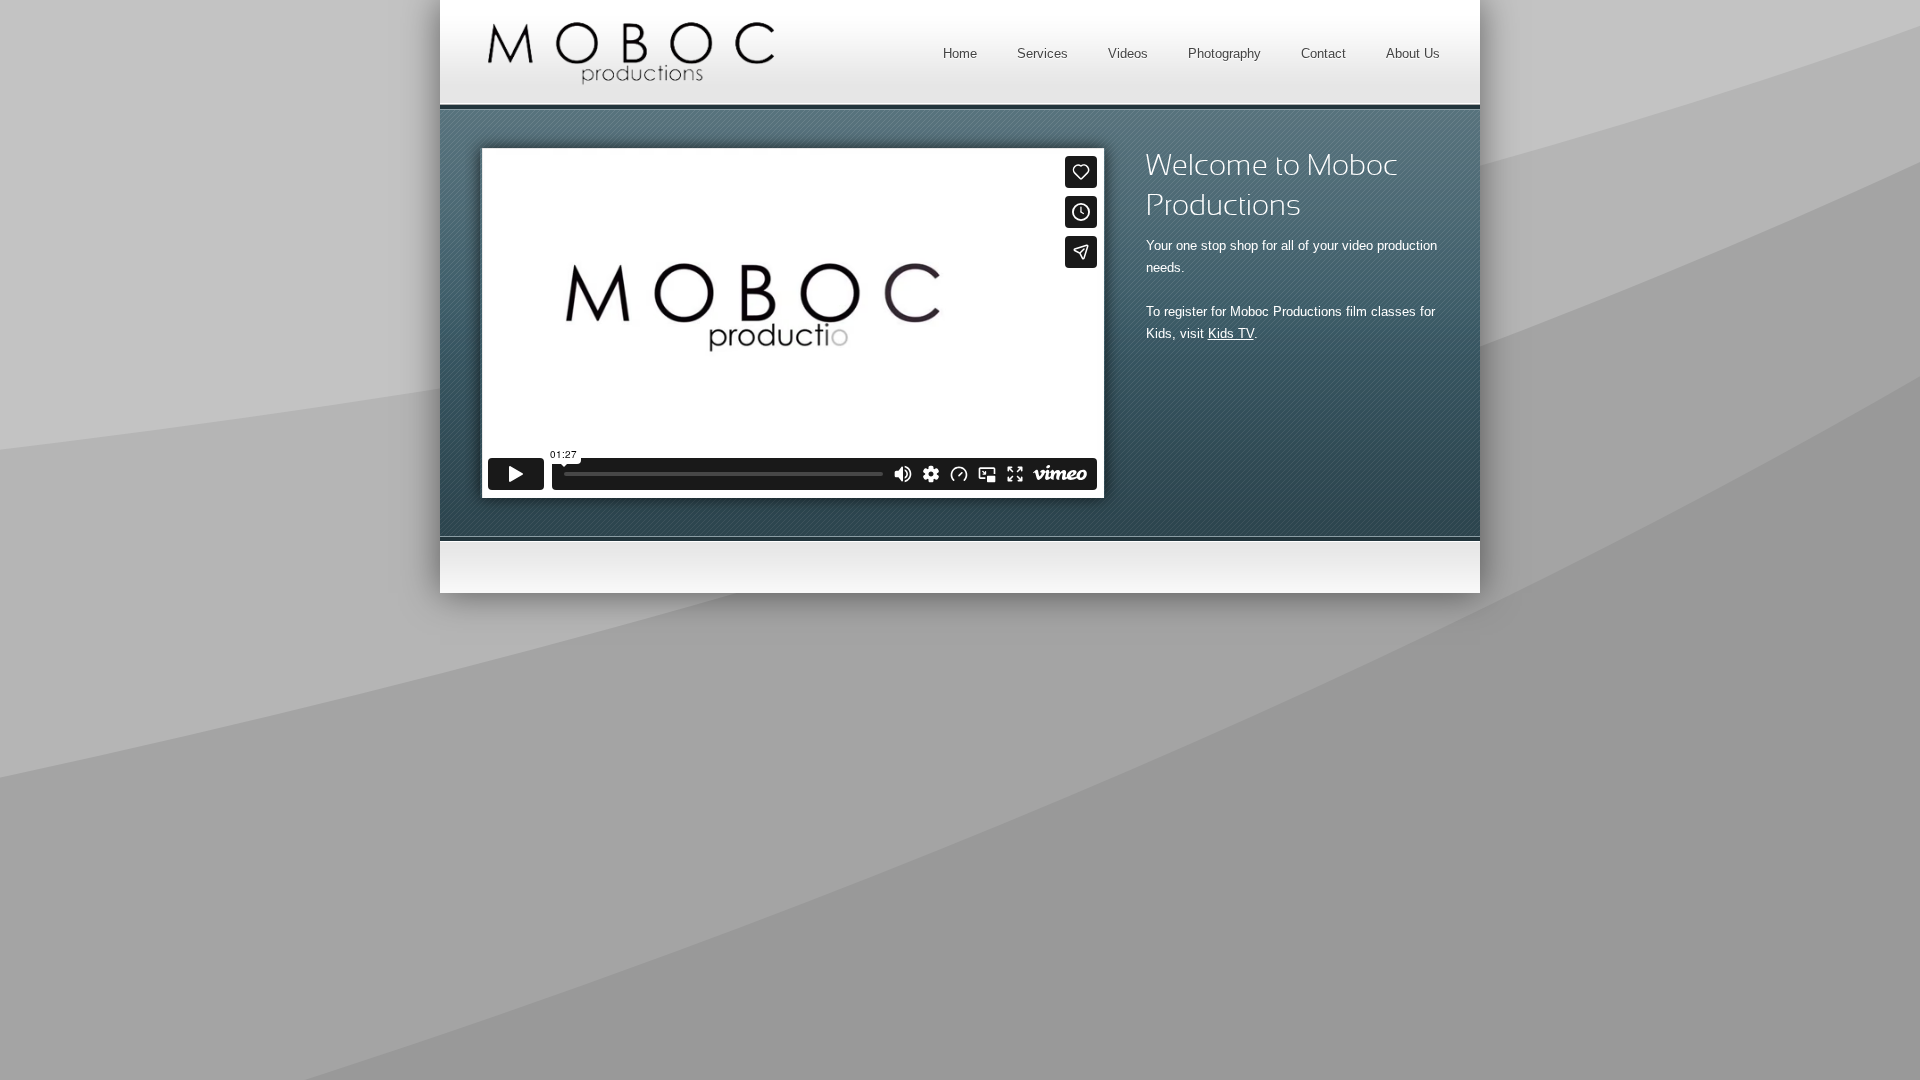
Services (1042, 53)
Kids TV (1231, 333)
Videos (1128, 53)
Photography (1224, 53)
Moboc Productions (630, 52)
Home (960, 53)
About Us (1413, 53)
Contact (1323, 53)
